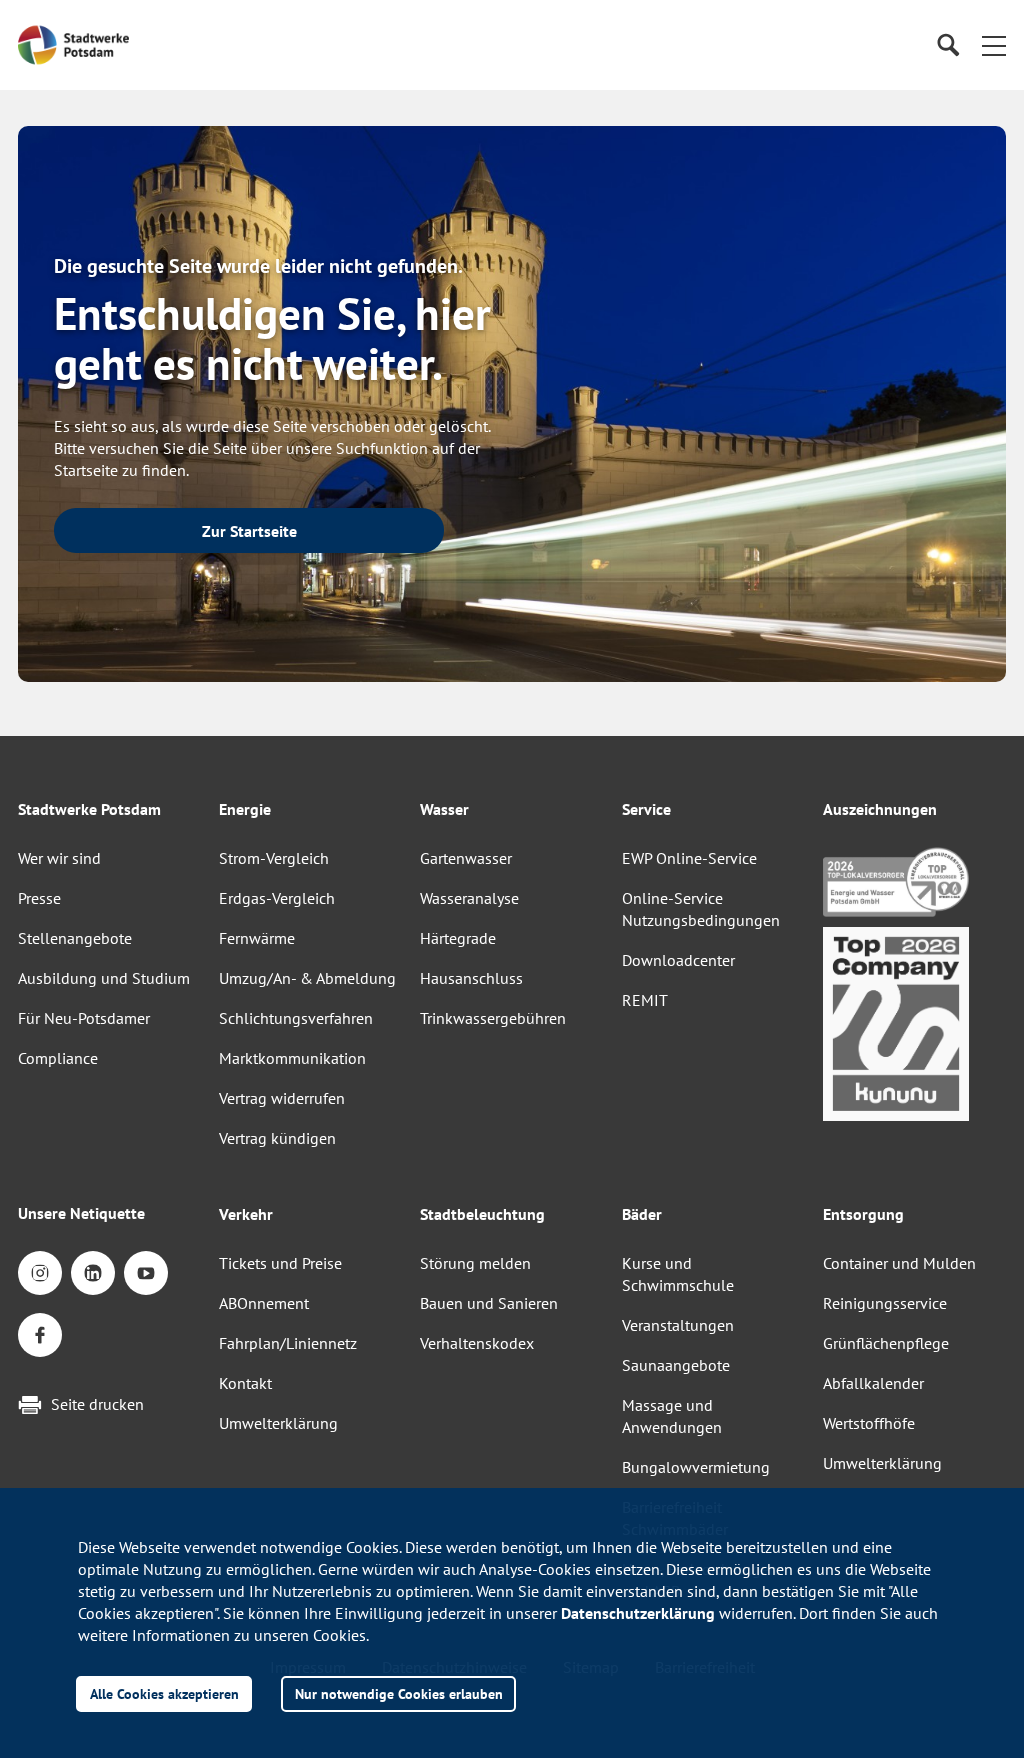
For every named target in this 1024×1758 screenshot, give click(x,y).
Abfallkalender (873, 1383)
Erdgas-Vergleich (277, 898)
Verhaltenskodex (477, 1343)
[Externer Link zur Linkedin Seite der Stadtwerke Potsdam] (93, 1273)
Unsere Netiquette (81, 1213)
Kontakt (245, 1383)
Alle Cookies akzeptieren (164, 1693)
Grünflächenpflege (886, 1343)
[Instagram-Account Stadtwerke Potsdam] (40, 1273)
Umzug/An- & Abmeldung (307, 978)
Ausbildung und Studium (104, 978)
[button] (994, 45)
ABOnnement (264, 1303)
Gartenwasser (466, 858)
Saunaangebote (676, 1365)
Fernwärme (257, 938)
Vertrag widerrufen (282, 1098)
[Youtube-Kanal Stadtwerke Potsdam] (146, 1273)
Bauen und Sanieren (489, 1303)
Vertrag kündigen (277, 1138)
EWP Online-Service (689, 858)
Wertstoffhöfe (869, 1423)
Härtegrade (458, 938)
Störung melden (475, 1263)
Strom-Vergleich (274, 858)
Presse (39, 898)
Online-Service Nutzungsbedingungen (701, 909)
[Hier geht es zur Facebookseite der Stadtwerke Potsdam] (40, 1335)
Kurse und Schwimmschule (678, 1274)
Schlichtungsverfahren (296, 1018)
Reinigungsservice (885, 1303)
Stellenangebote (75, 938)
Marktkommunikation (292, 1058)
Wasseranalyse (469, 898)
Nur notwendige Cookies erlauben (399, 1693)
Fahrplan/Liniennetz (288, 1343)
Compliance (58, 1058)
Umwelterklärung (278, 1423)
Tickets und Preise (280, 1263)
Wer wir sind (59, 858)
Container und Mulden (899, 1263)
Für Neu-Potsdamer (84, 1018)
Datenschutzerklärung (638, 1613)
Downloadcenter (678, 960)
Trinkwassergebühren (493, 1018)
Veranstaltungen (678, 1325)
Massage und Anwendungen (672, 1416)
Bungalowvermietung (696, 1467)
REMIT (645, 1000)
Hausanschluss (471, 978)
